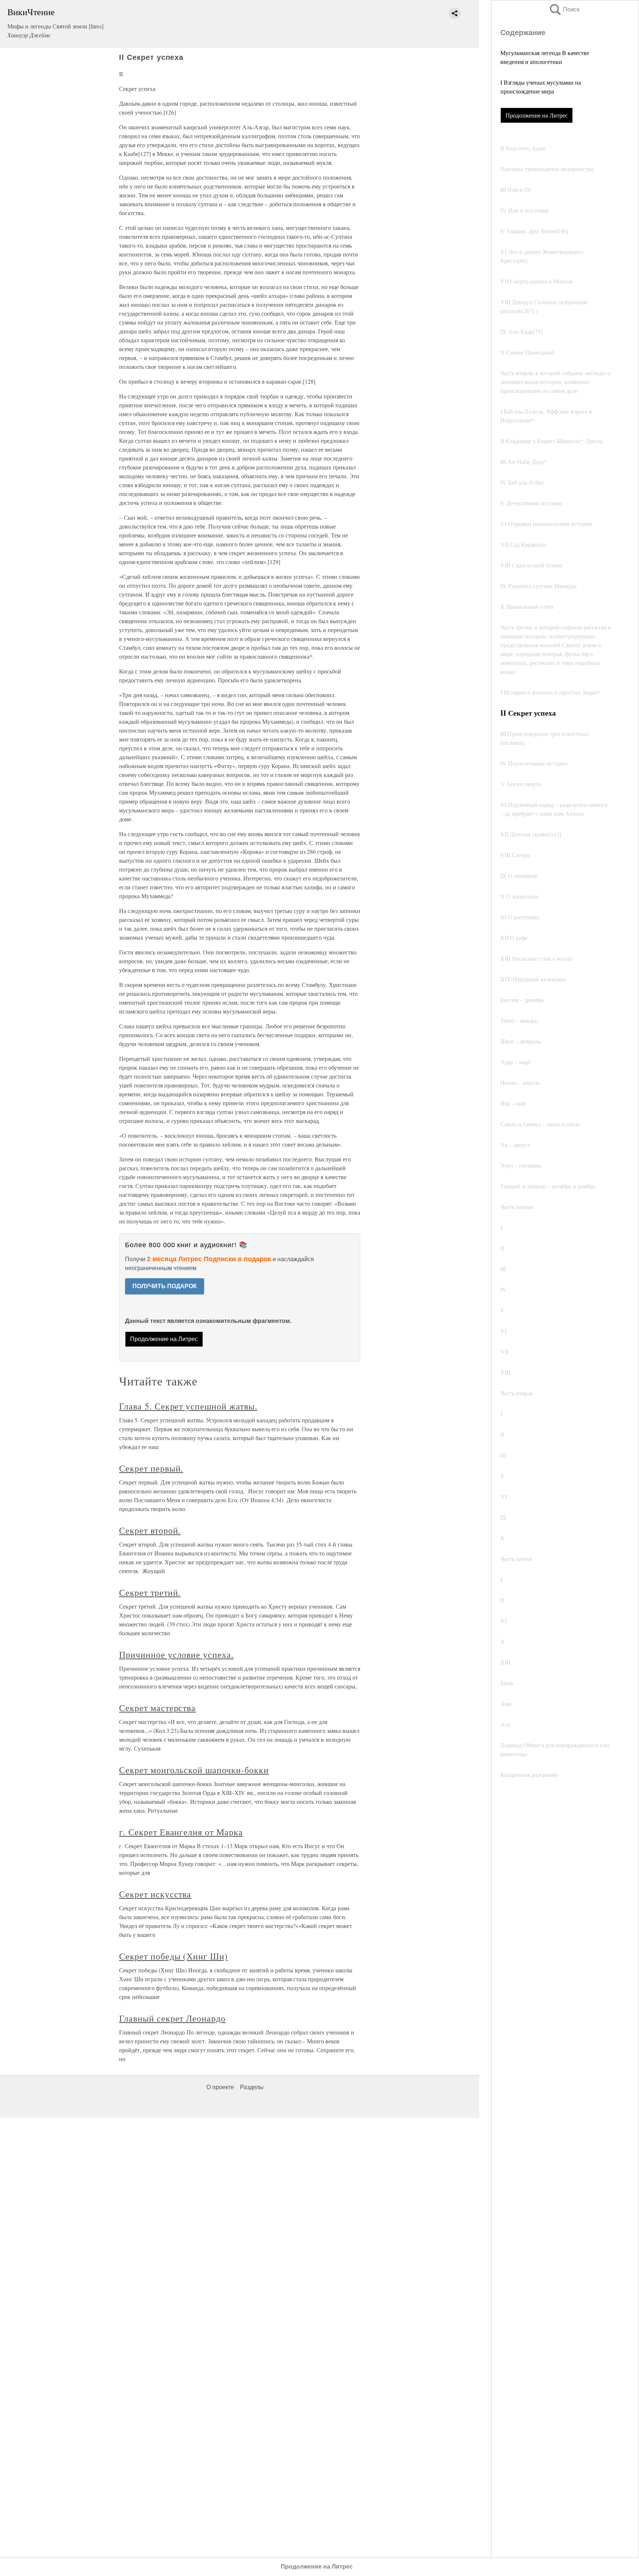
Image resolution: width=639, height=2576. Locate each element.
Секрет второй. (150, 1530)
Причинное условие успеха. (176, 1654)
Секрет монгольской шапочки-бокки (194, 1770)
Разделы (252, 2087)
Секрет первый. (151, 1468)
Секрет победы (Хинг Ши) (173, 1956)
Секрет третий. (150, 1592)
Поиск (564, 9)
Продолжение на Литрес (537, 115)
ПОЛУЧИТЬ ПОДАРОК (165, 1286)
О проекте (220, 2087)
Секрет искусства (155, 1894)
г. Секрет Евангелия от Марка (181, 1832)
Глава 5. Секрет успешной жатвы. (188, 1406)
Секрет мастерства (157, 1708)
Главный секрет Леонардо (172, 2018)
